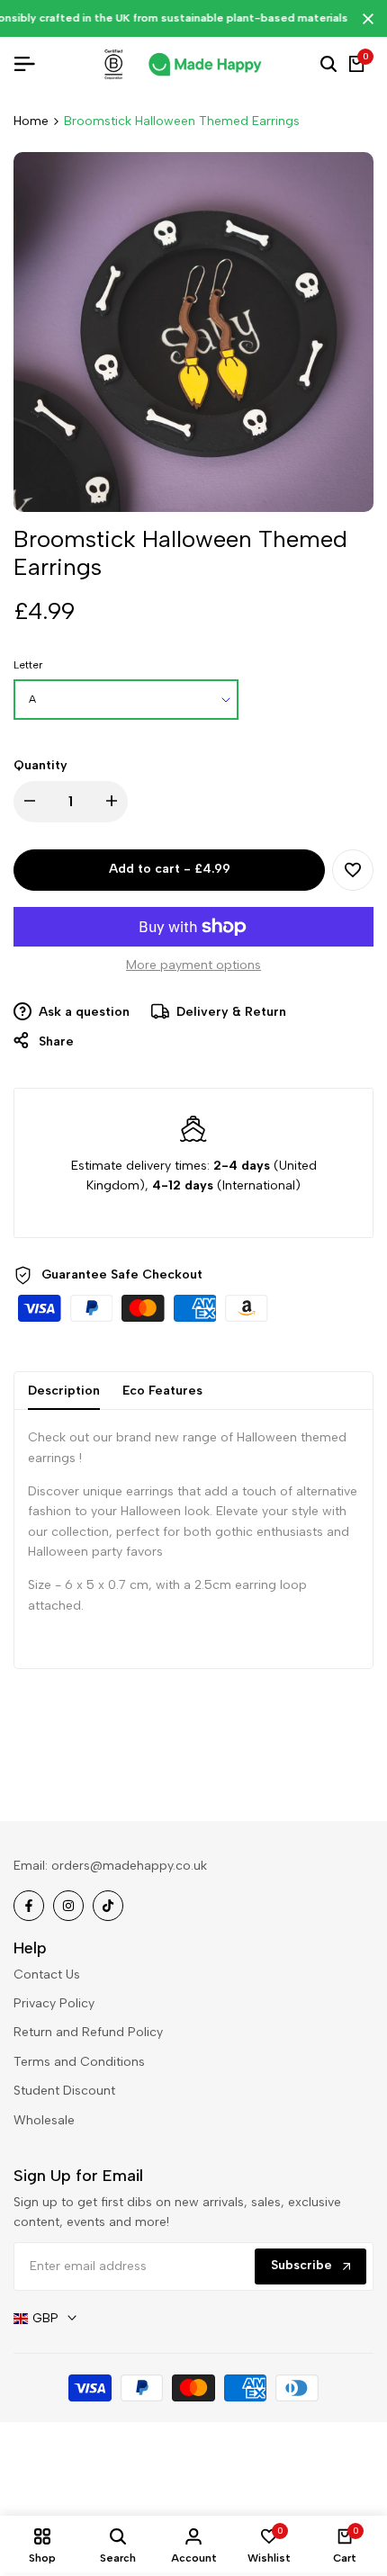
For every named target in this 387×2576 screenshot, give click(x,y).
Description (64, 1391)
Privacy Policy (54, 2003)
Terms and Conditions (79, 2062)
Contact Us (47, 1975)
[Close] (364, 19)
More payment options (193, 965)
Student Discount (64, 2091)
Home (31, 121)
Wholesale (44, 2120)
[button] (353, 870)
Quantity (40, 765)
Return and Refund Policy (88, 2032)
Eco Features (162, 1391)
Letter (28, 665)
